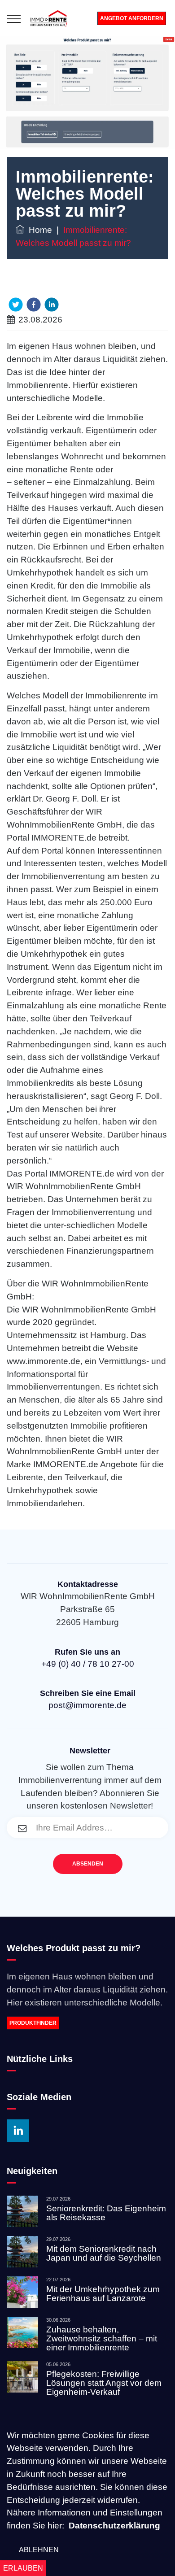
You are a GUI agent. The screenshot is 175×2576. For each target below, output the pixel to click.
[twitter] (16, 305)
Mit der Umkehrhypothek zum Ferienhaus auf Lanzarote (103, 2294)
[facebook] (34, 305)
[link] (87, 2023)
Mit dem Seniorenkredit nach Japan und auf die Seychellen (104, 2253)
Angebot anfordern (132, 18)
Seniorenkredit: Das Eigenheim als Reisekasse (106, 2213)
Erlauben (23, 2568)
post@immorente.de (87, 1705)
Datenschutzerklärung (114, 2526)
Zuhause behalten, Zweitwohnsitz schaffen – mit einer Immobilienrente (102, 2338)
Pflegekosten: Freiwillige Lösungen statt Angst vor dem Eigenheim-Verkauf (104, 2383)
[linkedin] (52, 305)
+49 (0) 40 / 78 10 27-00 (88, 1664)
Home (38, 230)
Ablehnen (39, 2550)
